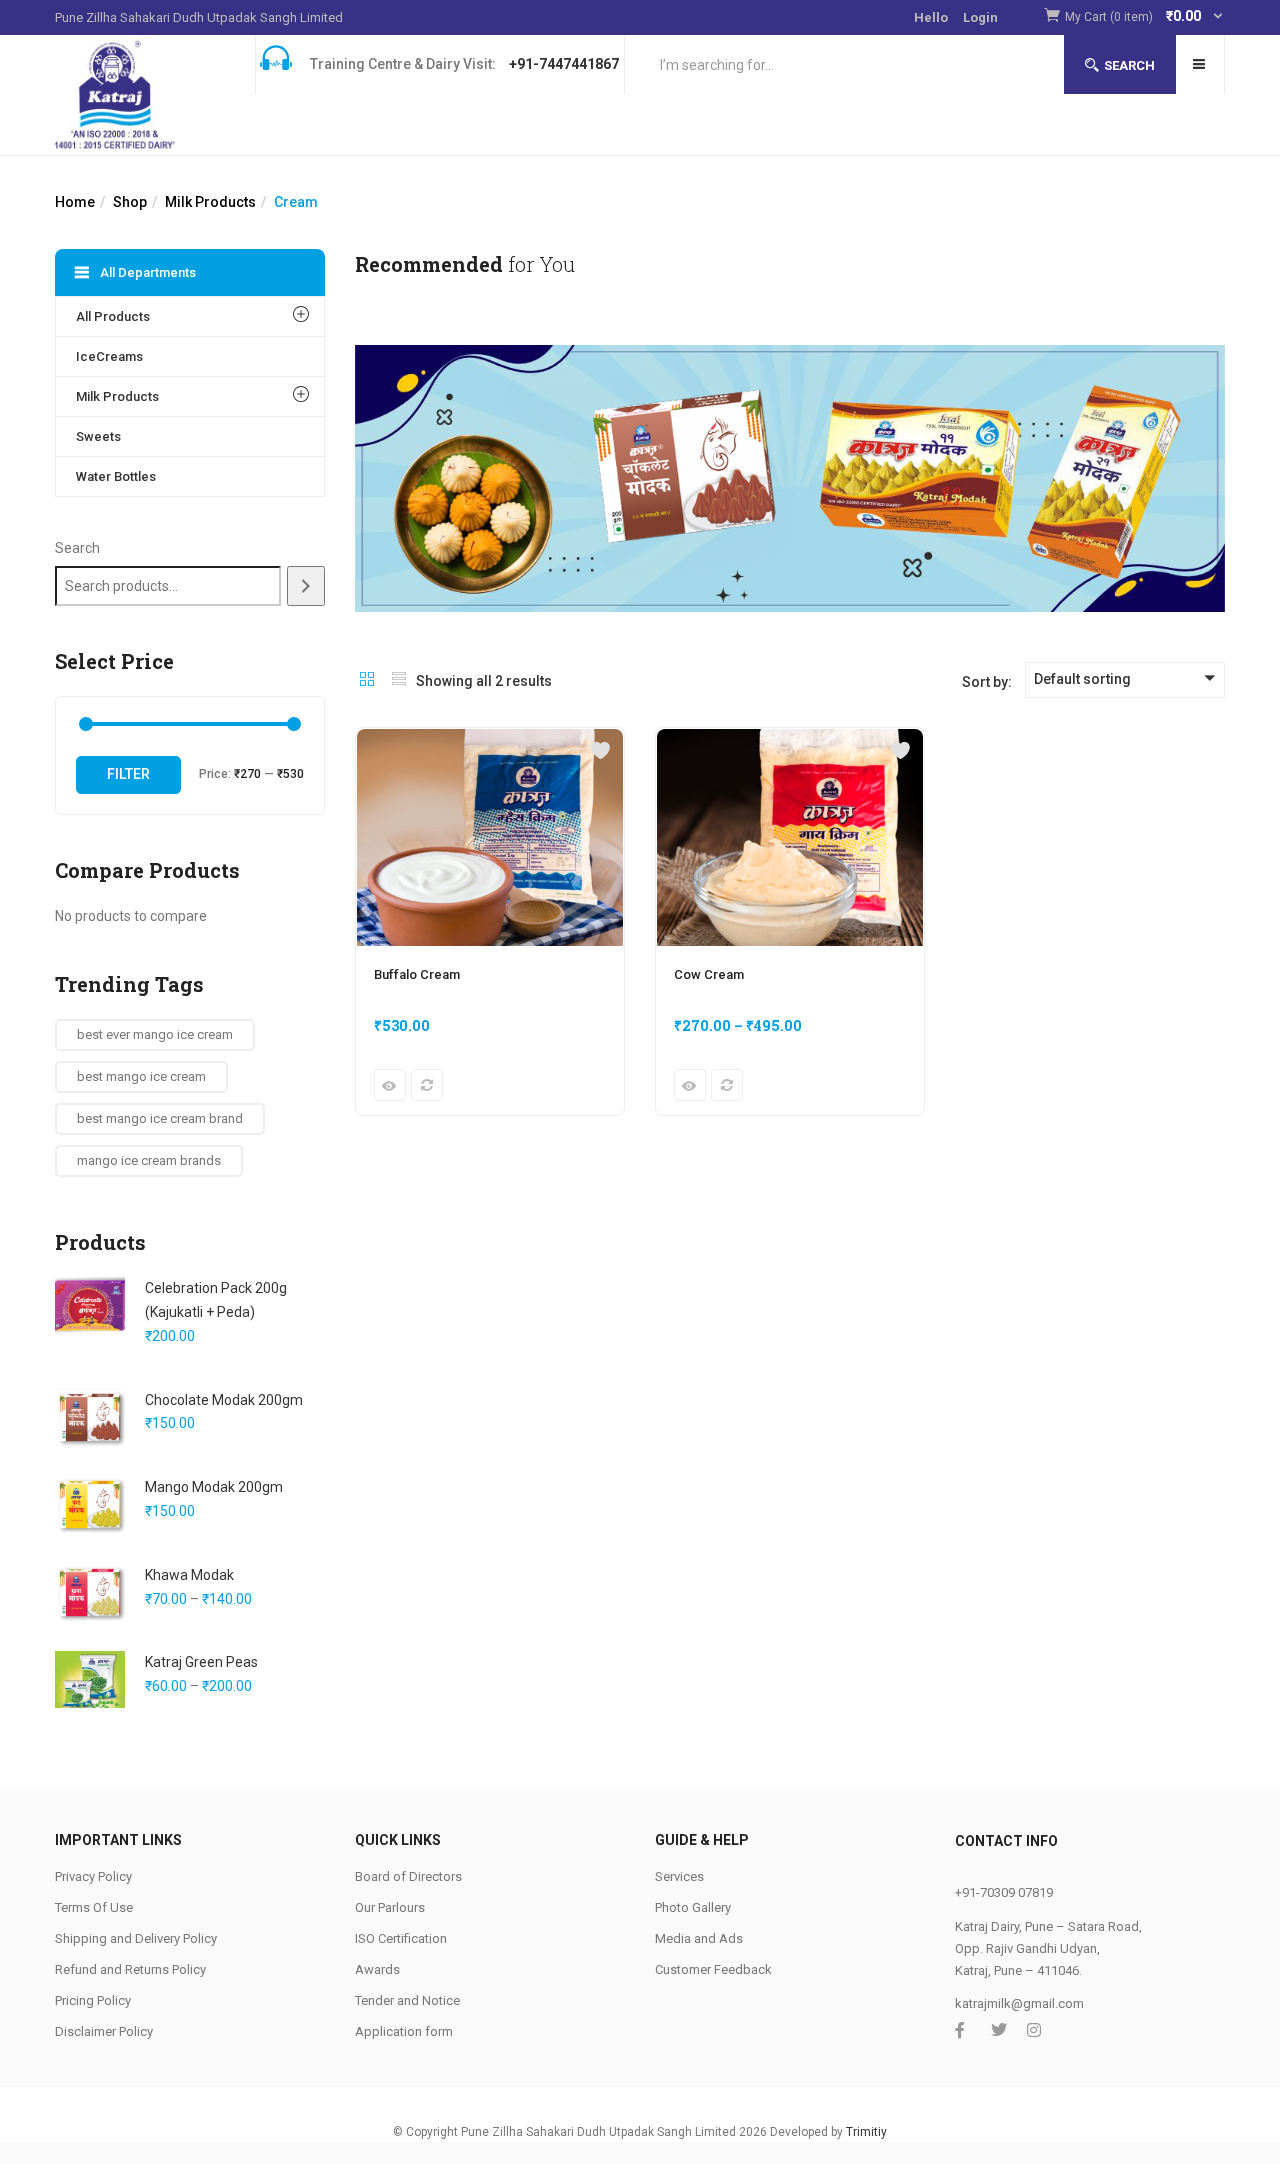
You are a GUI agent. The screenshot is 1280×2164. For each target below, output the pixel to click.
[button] (1145, 17)
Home (75, 202)
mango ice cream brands (149, 1160)
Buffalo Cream (417, 974)
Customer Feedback (713, 1969)
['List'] (399, 681)
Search (1129, 65)
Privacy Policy (93, 1876)
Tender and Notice (407, 2000)
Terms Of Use (94, 1907)
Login (980, 17)
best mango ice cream (141, 1076)
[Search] (306, 586)
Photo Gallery (693, 1907)
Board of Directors (408, 1876)
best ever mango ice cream (155, 1034)
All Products (113, 316)
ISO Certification (401, 1938)
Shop (130, 202)
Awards (377, 1969)
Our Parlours (390, 1907)
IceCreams (109, 356)
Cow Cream (709, 974)
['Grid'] (367, 681)
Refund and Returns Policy (130, 1969)
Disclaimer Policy (104, 2031)
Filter (128, 774)
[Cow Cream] (790, 740)
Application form (404, 2031)
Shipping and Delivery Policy (136, 1938)
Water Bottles (116, 476)
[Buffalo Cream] (490, 740)
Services (679, 1876)
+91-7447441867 (564, 64)
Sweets (98, 436)
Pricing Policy (93, 2000)
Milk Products (210, 202)
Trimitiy (866, 2132)
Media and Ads (699, 1938)
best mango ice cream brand (160, 1118)
